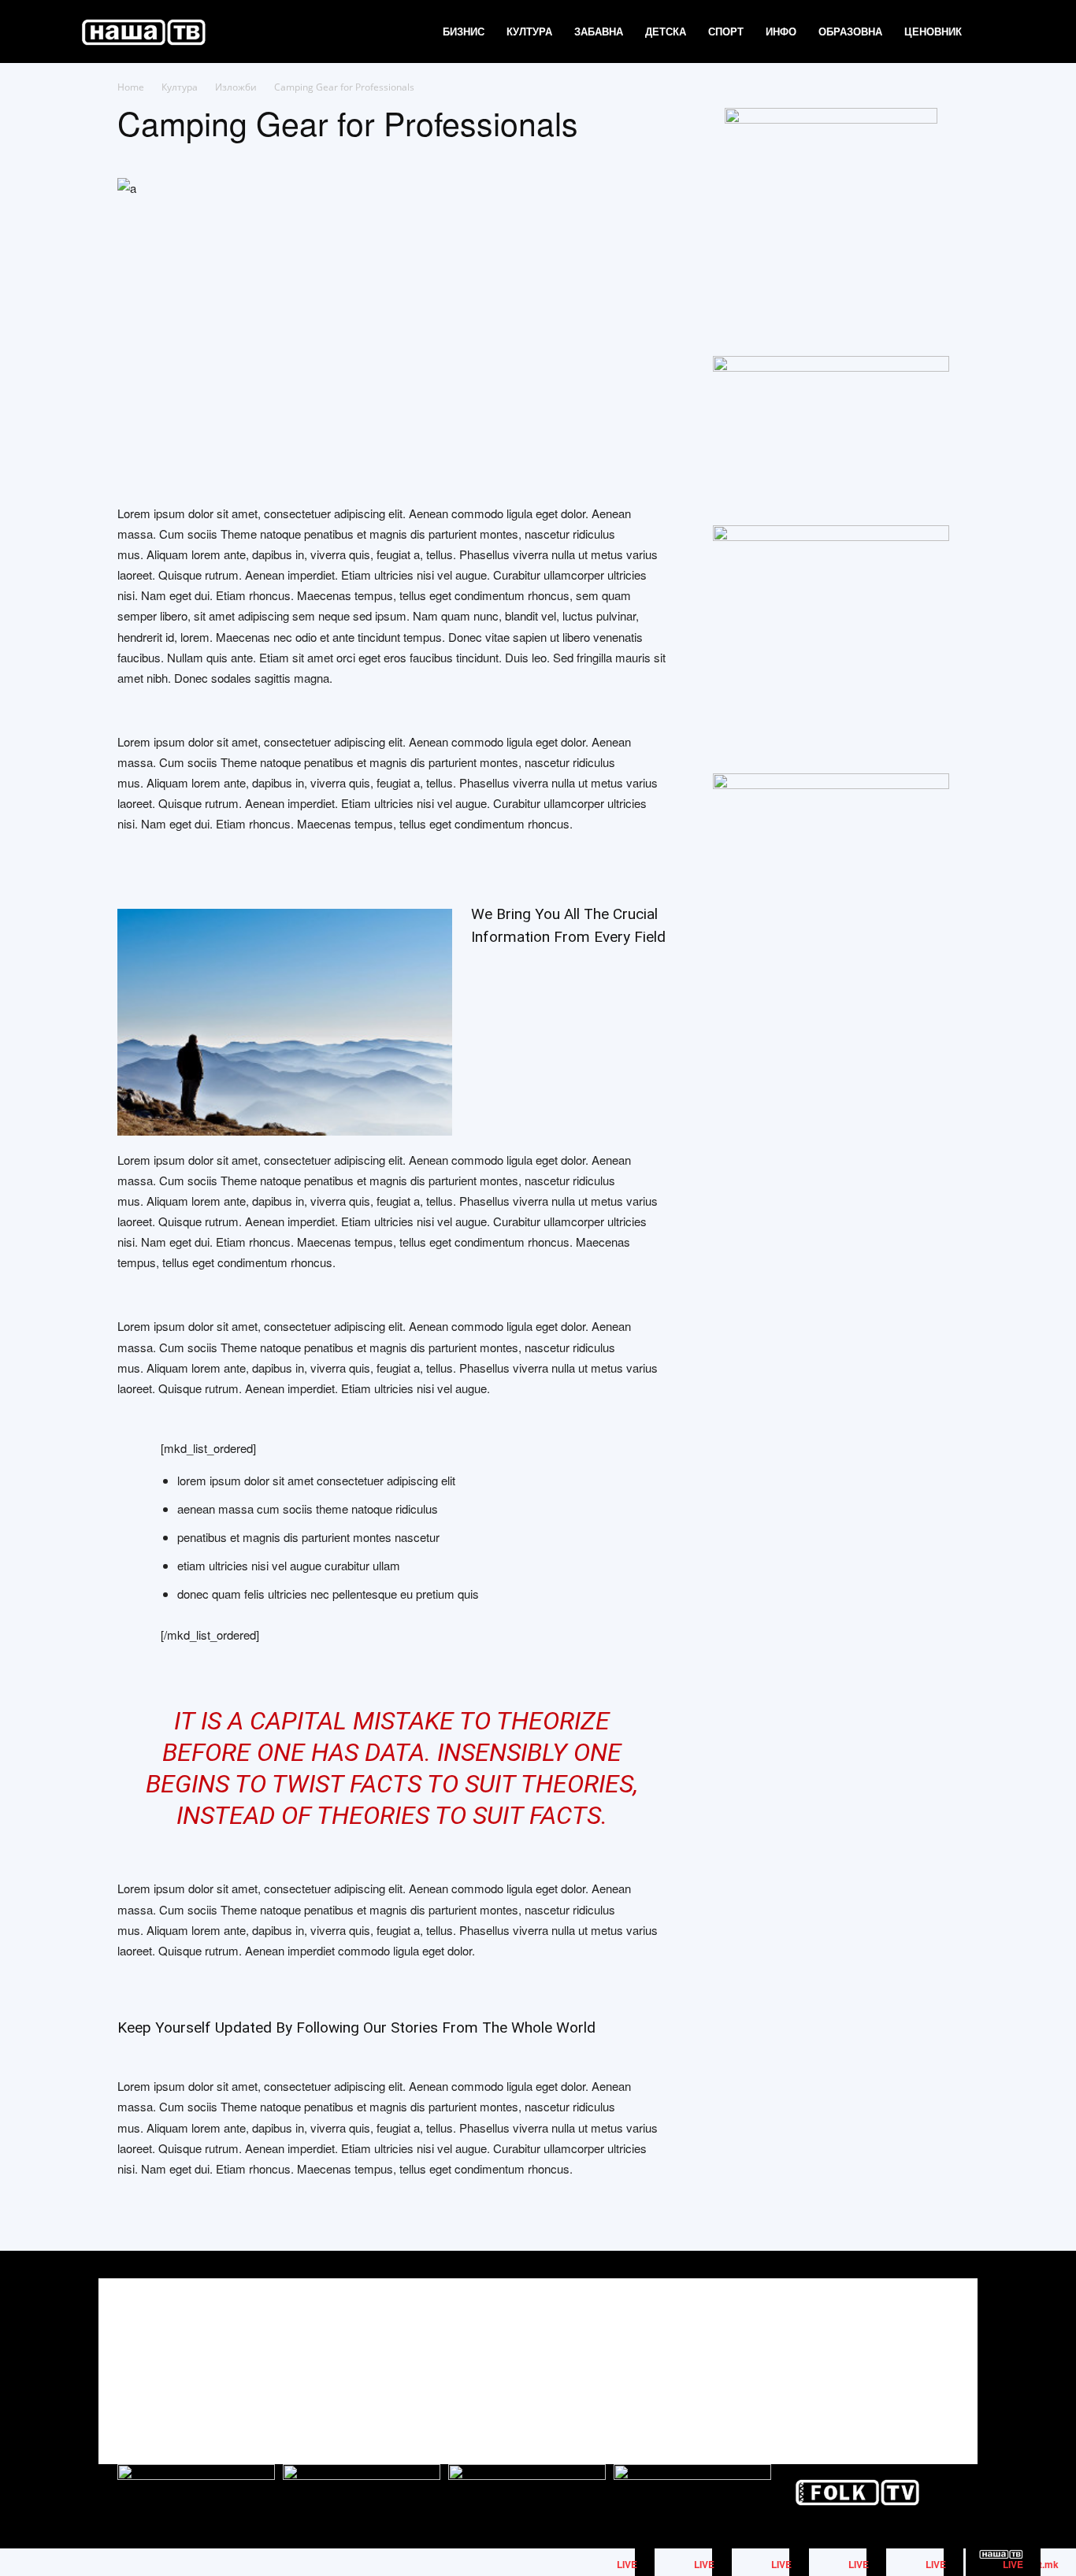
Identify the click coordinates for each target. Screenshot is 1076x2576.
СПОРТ (726, 31)
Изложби (236, 87)
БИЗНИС (464, 31)
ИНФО (781, 31)
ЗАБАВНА (599, 31)
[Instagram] (909, 2357)
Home (131, 87)
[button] (992, 33)
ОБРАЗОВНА (850, 31)
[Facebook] (874, 2357)
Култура (180, 87)
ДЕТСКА (666, 31)
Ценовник (933, 31)
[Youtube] (945, 2357)
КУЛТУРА (529, 31)
